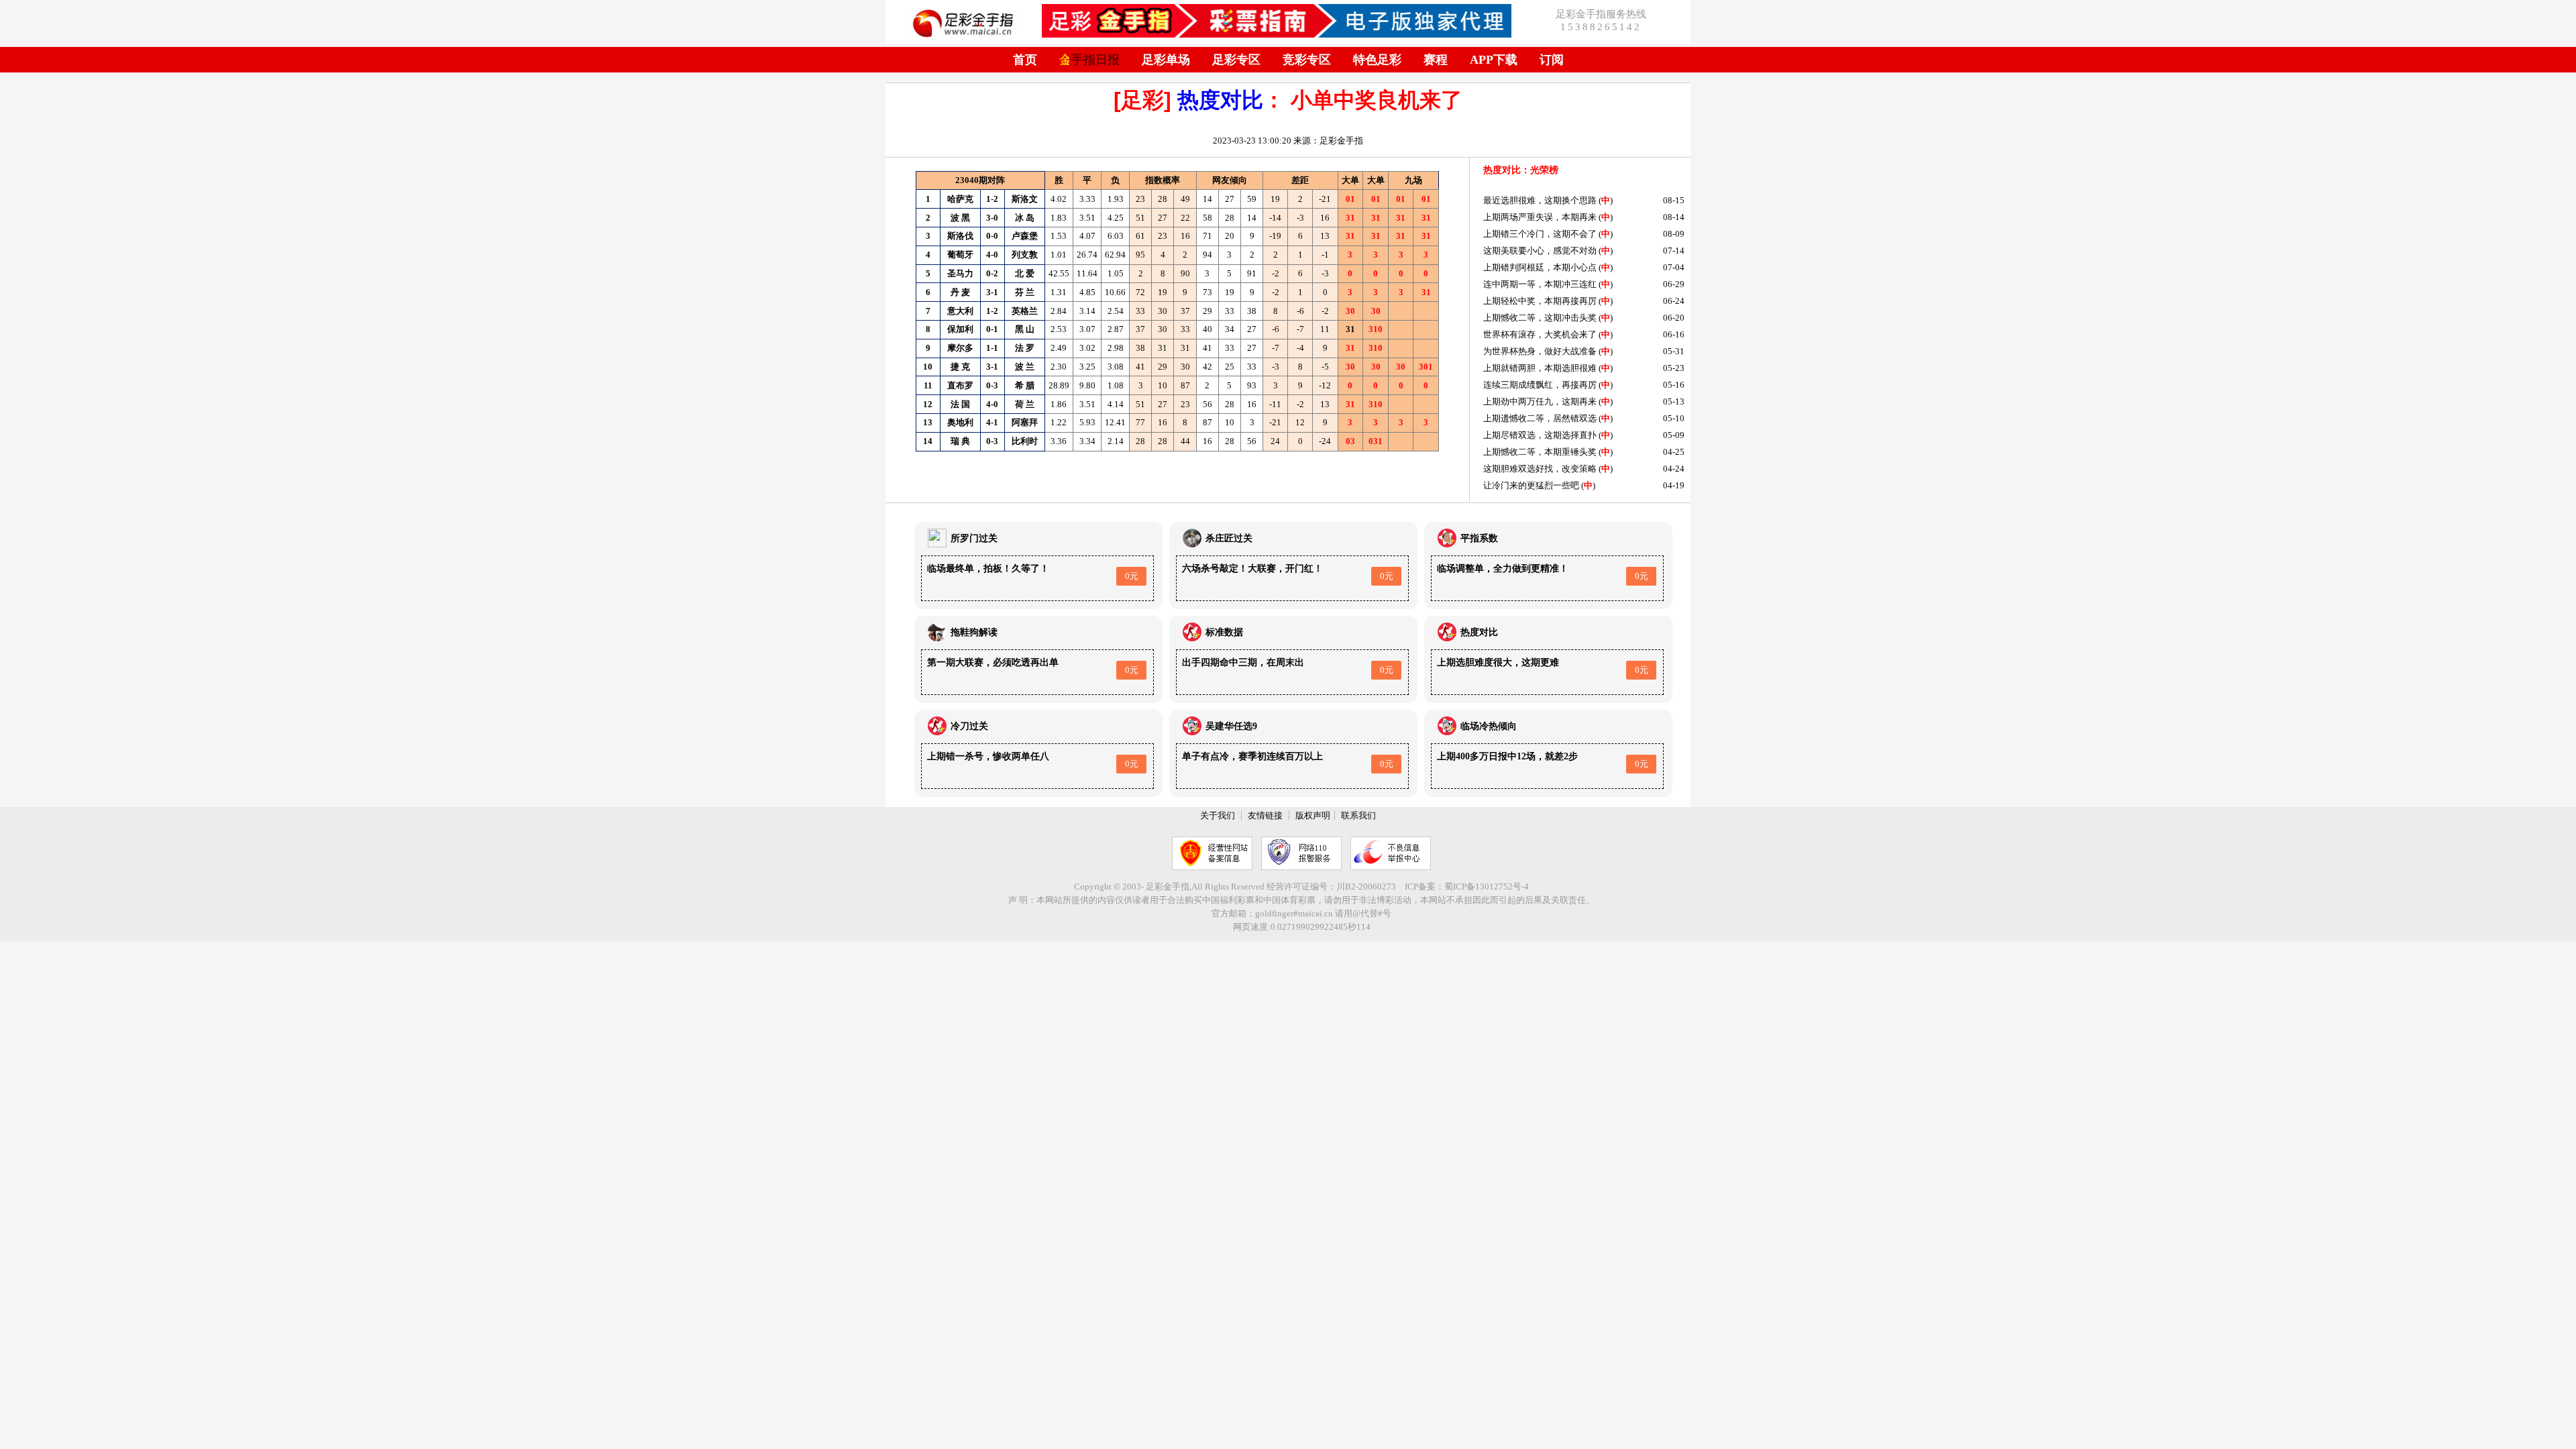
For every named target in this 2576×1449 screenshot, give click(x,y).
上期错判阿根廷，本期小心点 (1540, 267)
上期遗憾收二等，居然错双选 (1540, 418)
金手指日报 (1089, 60)
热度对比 (1220, 100)
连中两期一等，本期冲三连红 (1540, 284)
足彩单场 (1166, 60)
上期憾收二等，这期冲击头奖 (1540, 318)
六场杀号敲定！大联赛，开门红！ (1252, 569)
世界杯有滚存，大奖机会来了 (1540, 334)
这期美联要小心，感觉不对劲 (1540, 251)
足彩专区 (1236, 60)
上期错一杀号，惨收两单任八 (988, 756)
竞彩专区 (1307, 60)
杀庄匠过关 (1229, 538)
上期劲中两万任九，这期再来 (1540, 401)
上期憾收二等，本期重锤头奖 (1540, 452)
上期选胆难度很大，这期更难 (1498, 662)
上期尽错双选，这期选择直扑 (1540, 435)
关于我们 (1218, 815)
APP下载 (1494, 60)
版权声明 (1313, 815)
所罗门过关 (974, 538)
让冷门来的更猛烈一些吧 (1531, 485)
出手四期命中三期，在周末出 (1243, 662)
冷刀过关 (969, 726)
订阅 (1552, 60)
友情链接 (1265, 815)
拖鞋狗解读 (974, 632)
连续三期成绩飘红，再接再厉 (1540, 385)
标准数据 (1224, 632)
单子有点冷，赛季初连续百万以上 (1252, 756)
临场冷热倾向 (1489, 726)
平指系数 (1479, 538)
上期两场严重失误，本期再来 (1540, 217)
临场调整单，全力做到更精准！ (1503, 569)
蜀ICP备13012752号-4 (1487, 887)
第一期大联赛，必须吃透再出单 (993, 662)
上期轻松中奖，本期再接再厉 (1540, 301)
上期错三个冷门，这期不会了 (1540, 234)
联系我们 (1358, 815)
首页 (1025, 60)
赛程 (1436, 60)
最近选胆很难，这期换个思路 (1540, 200)
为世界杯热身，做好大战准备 (1540, 351)
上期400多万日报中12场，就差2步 (1507, 756)
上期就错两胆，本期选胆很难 (1540, 368)
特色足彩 (1377, 60)
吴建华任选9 (1231, 726)
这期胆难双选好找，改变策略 (1540, 469)
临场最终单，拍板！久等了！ (988, 569)
